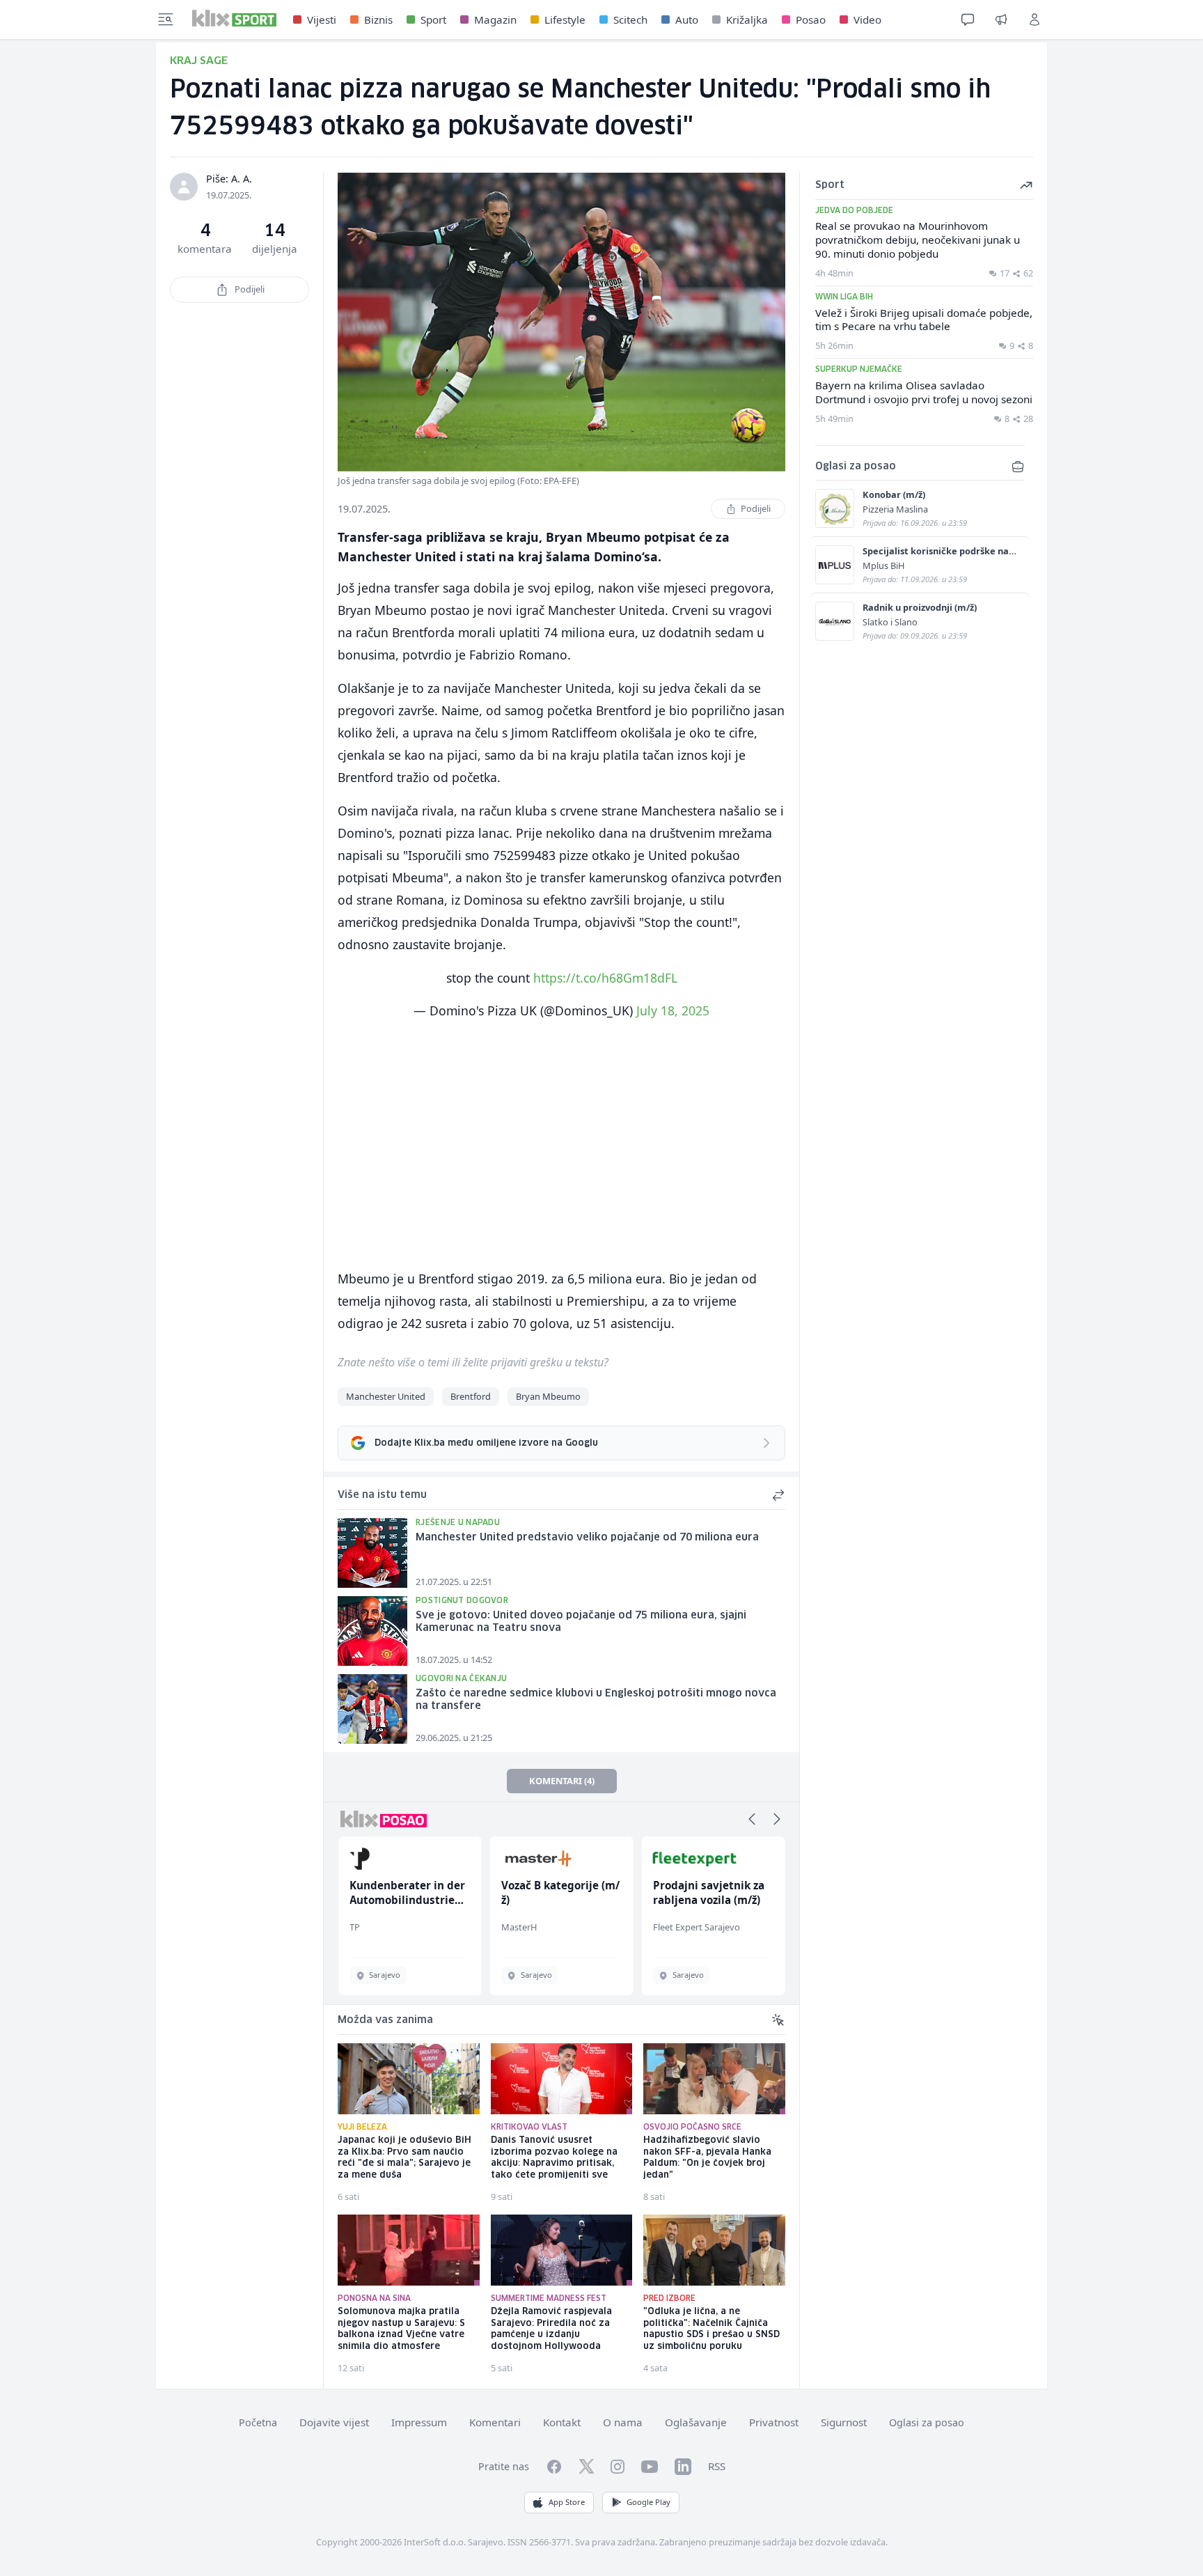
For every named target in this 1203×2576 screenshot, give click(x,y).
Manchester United (386, 1396)
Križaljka (747, 19)
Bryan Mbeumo (548, 1396)
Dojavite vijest (334, 2422)
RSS (717, 2466)
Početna (258, 2422)
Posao (811, 19)
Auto (687, 19)
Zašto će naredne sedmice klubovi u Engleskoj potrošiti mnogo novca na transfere (596, 1700)
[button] (752, 1819)
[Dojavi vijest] (1001, 19)
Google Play (648, 2502)
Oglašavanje (696, 2422)
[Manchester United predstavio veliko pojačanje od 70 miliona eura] (372, 1553)
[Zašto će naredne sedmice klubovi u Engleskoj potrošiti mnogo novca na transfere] (372, 1709)
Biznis (378, 19)
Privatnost (774, 2422)
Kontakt (562, 2422)
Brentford (471, 1396)
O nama (623, 2422)
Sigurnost (844, 2422)
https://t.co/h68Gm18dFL (605, 978)
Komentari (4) (562, 1781)
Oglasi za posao (927, 2422)
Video (867, 19)
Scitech (630, 19)
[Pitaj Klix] (968, 19)
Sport (433, 19)
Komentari (495, 2422)
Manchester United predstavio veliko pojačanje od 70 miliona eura (587, 1538)
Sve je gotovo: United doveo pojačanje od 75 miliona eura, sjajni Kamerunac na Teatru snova (581, 1622)
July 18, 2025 (673, 1010)
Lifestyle (565, 19)
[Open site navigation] (166, 19)
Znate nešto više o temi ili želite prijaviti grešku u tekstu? (473, 1362)
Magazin (495, 19)
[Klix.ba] (234, 18)
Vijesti (322, 19)
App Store (567, 2502)
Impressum (419, 2422)
